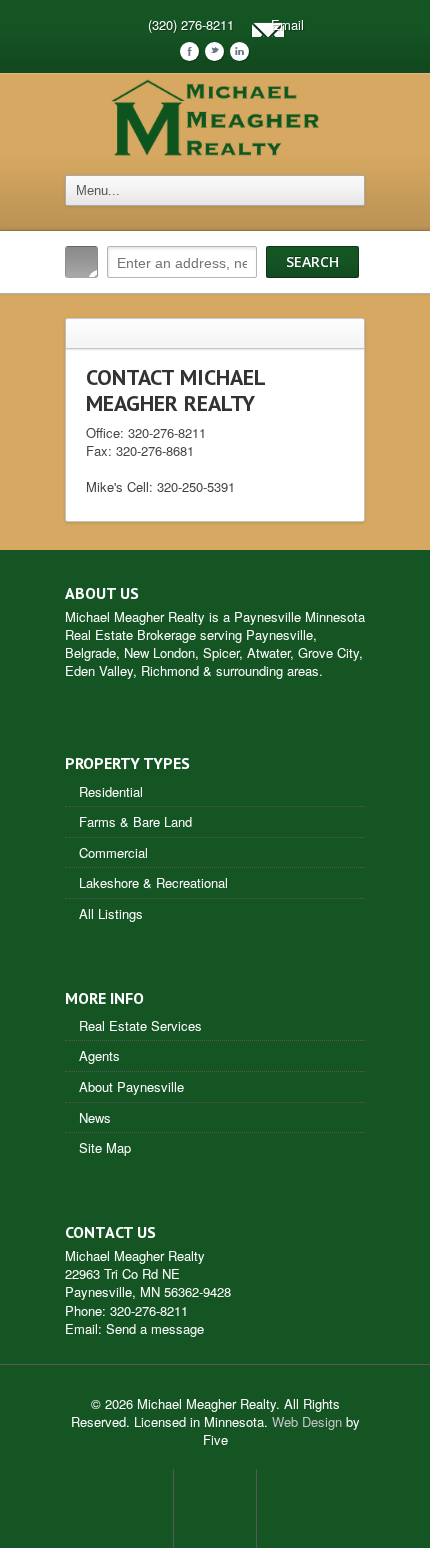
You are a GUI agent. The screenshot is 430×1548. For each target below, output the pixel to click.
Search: (81, 262)
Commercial (113, 852)
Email (287, 24)
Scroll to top (215, 1508)
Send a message (155, 1328)
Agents (99, 1055)
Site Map (105, 1147)
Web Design (307, 1421)
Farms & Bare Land (135, 821)
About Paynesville (131, 1086)
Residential (111, 791)
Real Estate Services (140, 1025)
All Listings (111, 913)
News (95, 1117)
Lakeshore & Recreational (153, 882)
